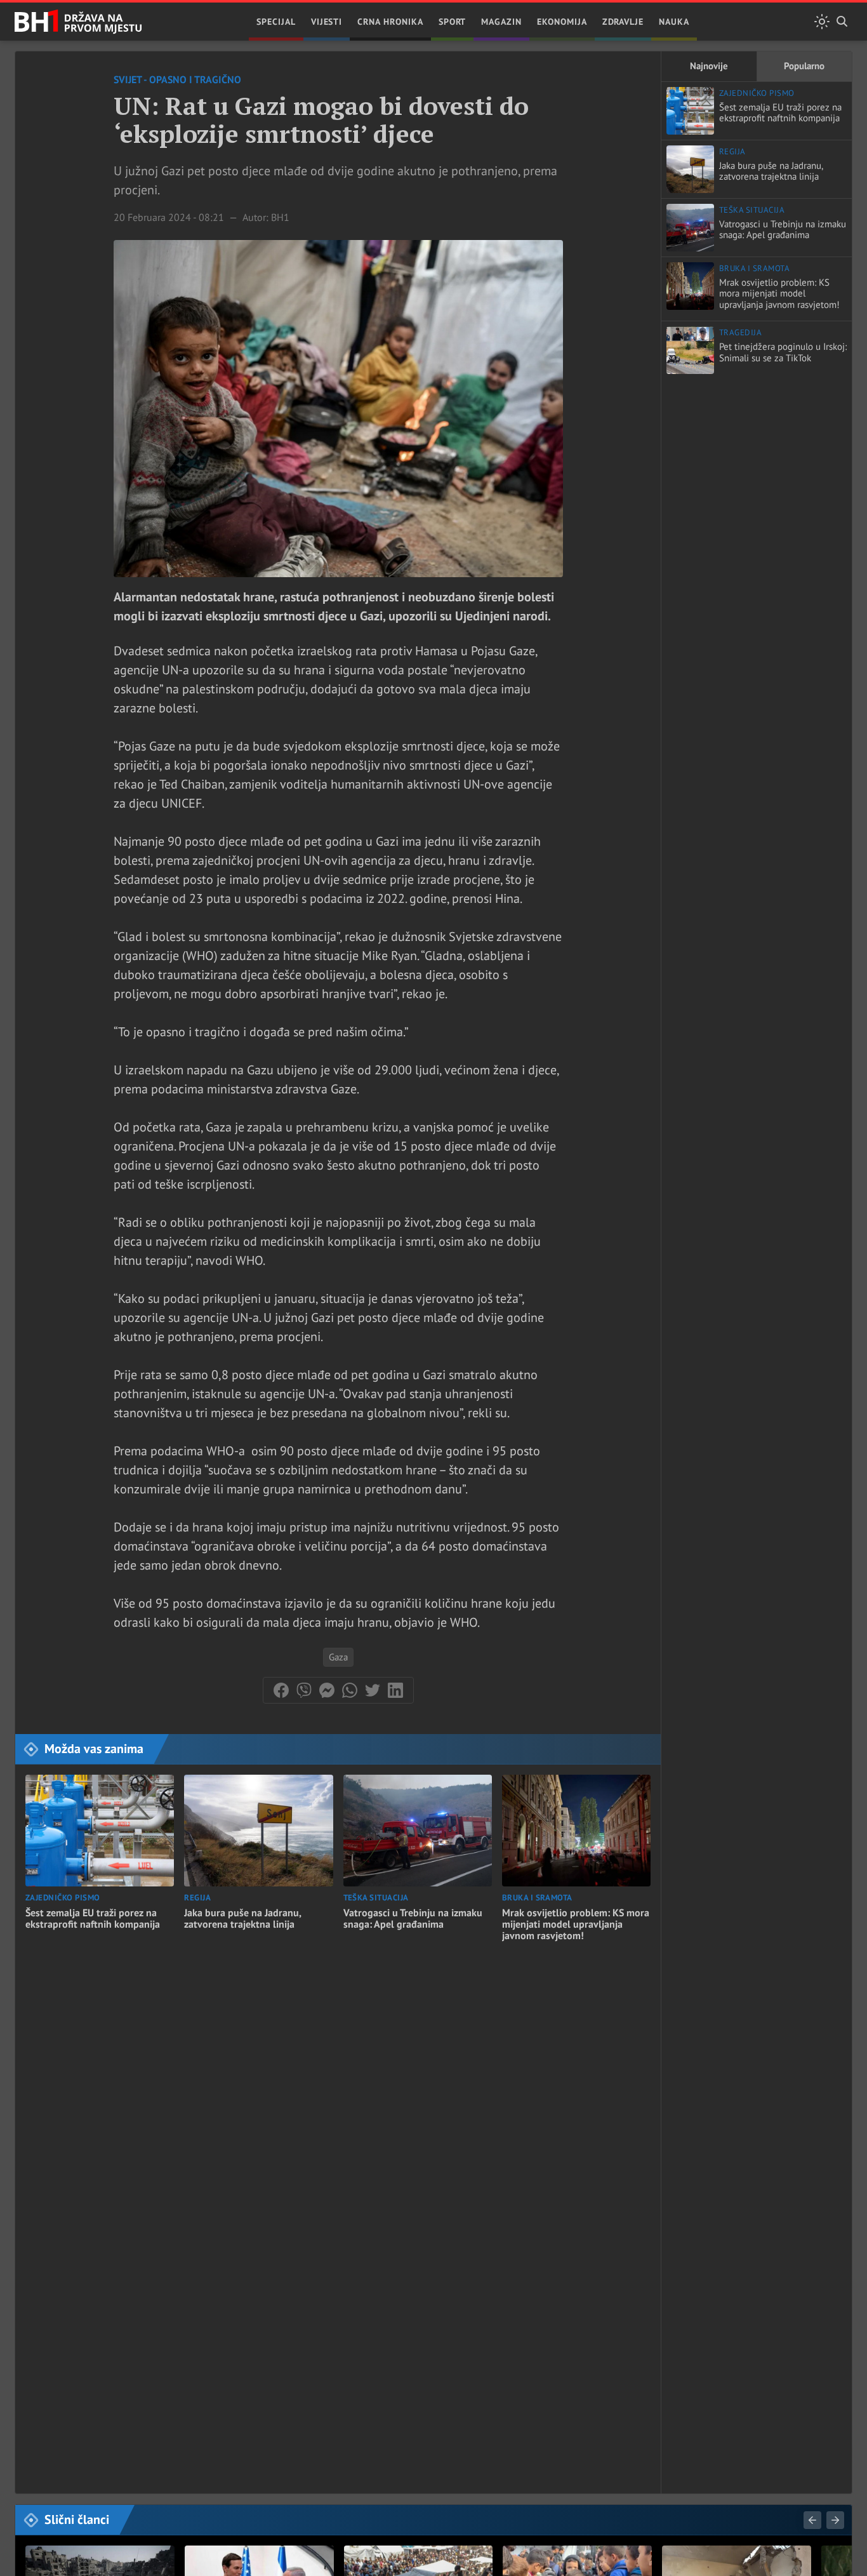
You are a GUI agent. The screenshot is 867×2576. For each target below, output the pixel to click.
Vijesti (327, 22)
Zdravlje (623, 22)
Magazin (501, 22)
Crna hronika (390, 22)
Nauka (674, 22)
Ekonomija (562, 22)
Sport (453, 22)
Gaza (338, 1657)
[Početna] (78, 22)
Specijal (276, 22)
